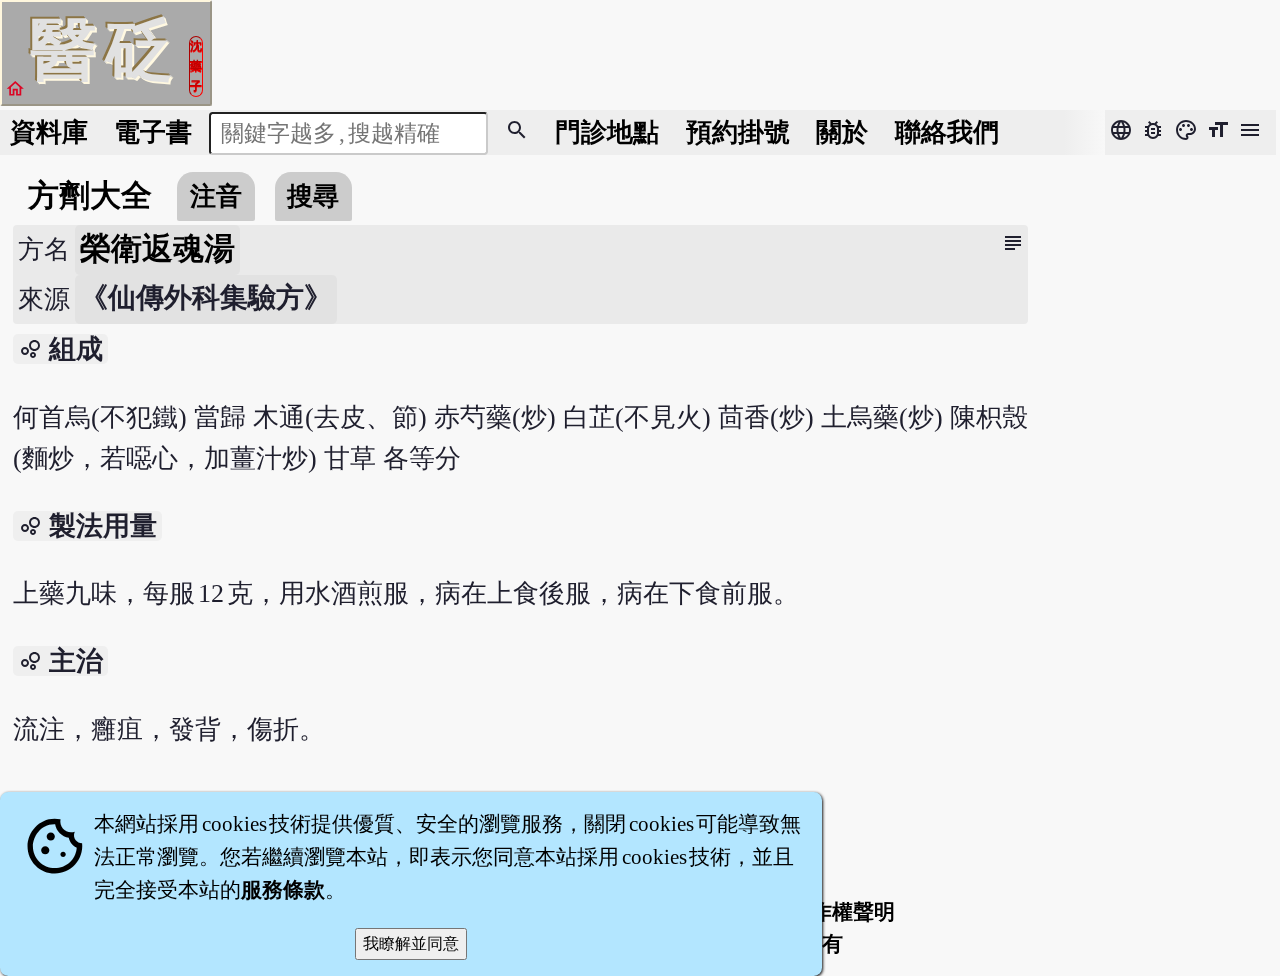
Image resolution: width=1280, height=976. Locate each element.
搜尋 (313, 196)
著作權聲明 (842, 912)
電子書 (153, 132)
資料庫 (49, 132)
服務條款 (283, 890)
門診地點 (607, 132)
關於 (842, 132)
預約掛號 (738, 132)
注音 (216, 196)
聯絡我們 (947, 132)
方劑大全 (90, 196)
